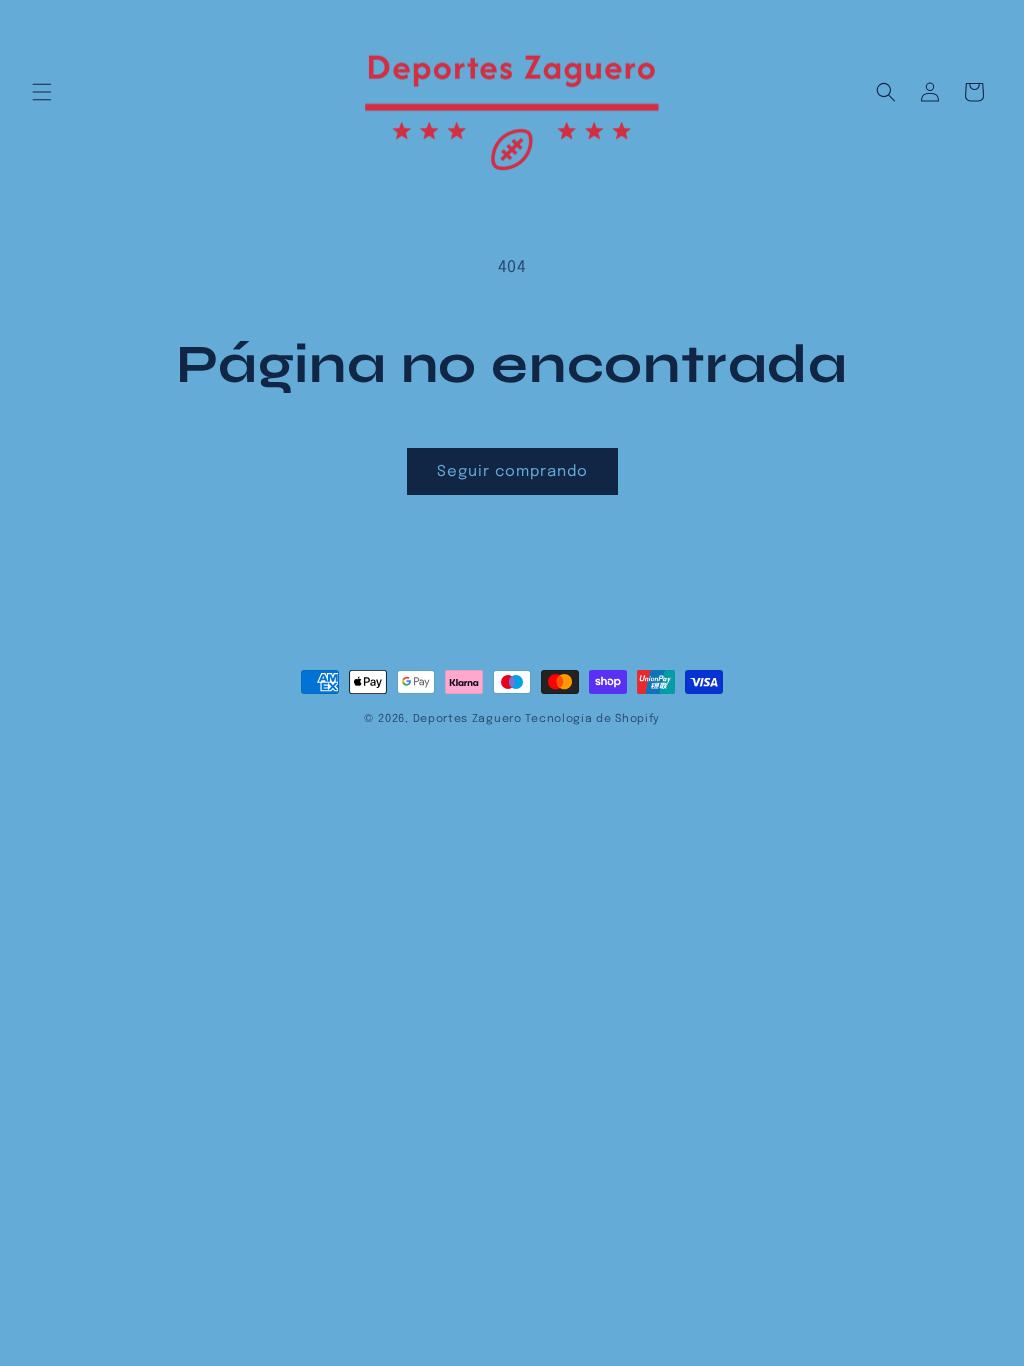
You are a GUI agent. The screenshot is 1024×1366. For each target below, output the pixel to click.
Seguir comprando (512, 472)
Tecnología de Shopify (592, 719)
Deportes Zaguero (467, 719)
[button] (42, 92)
